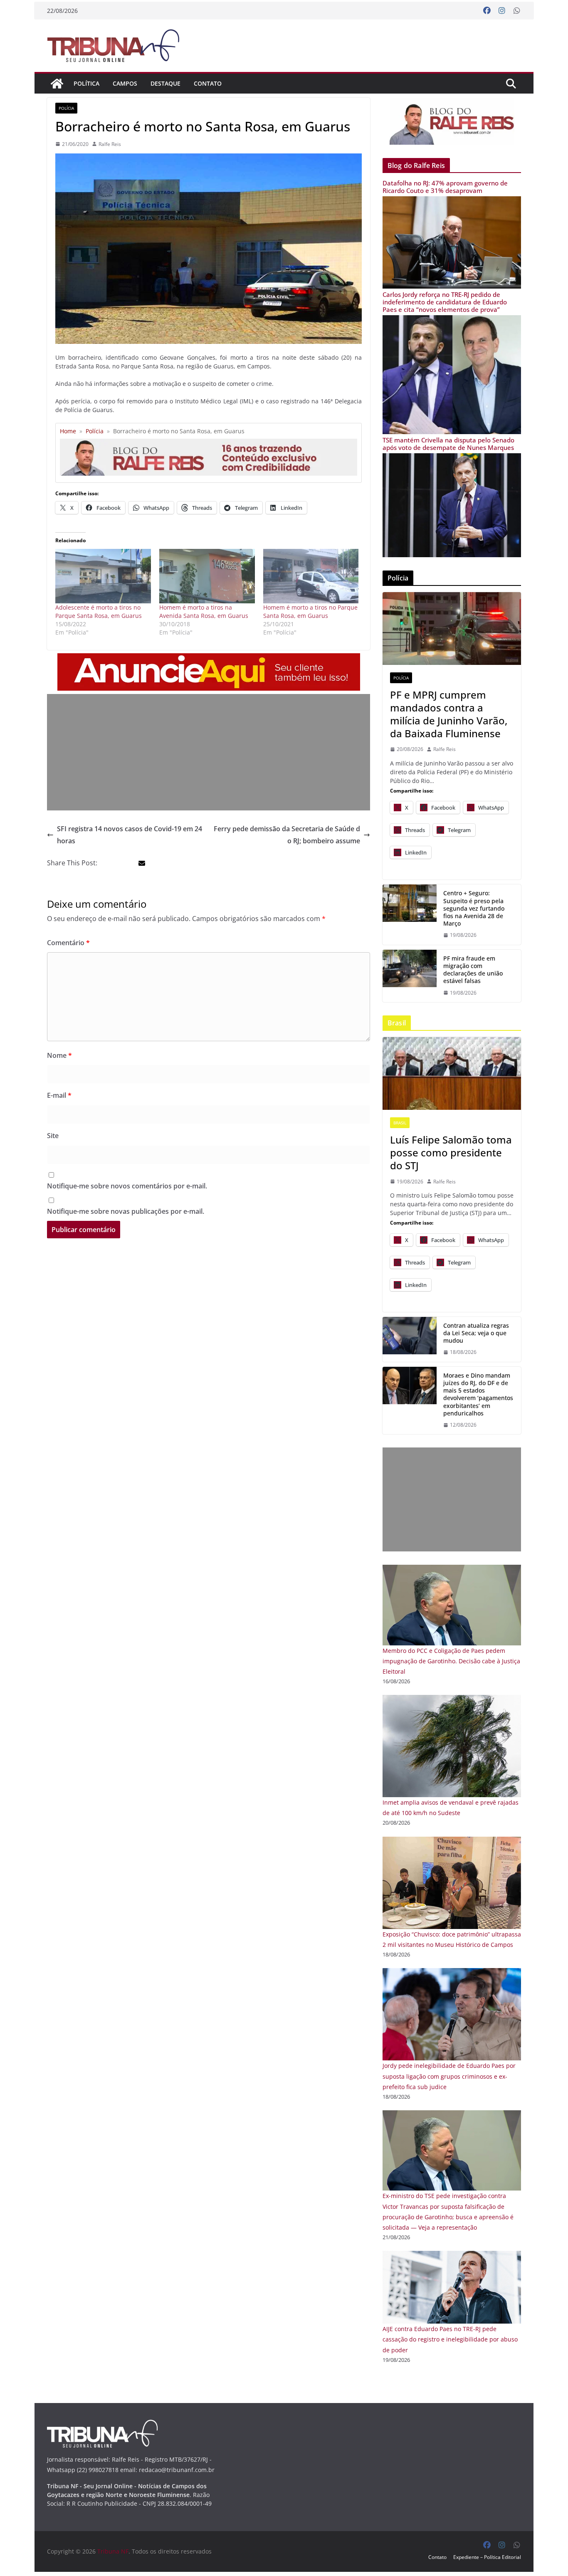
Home (68, 431)
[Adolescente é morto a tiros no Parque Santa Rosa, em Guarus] (103, 576)
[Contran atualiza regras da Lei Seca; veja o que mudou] (410, 1339)
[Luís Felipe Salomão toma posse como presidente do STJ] (452, 1073)
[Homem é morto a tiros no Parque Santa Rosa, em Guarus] (311, 576)
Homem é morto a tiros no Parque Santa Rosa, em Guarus (310, 611)
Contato (208, 83)
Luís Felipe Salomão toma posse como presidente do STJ (451, 1153)
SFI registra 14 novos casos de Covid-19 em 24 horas (130, 835)
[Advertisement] (209, 752)
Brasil (400, 1123)
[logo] (102, 2425)
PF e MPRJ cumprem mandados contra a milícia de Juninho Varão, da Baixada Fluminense (449, 714)
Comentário (68, 943)
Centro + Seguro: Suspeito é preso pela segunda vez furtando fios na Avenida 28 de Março (474, 908)
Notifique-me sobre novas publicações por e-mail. (126, 1211)
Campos (125, 83)
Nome (59, 1055)
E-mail (59, 1095)
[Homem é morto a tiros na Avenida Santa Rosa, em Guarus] (207, 576)
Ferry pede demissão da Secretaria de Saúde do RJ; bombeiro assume (287, 835)
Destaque (165, 83)
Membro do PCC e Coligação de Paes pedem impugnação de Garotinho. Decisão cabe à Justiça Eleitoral (451, 1661)
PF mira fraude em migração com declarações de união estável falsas (473, 970)
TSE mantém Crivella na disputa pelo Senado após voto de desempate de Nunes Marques (448, 444)
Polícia (66, 108)
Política (86, 83)
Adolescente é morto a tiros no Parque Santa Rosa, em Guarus (99, 611)
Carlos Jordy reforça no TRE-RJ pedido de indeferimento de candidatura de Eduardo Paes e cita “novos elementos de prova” (445, 302)
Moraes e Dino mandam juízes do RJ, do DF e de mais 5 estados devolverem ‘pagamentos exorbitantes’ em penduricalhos (478, 1394)
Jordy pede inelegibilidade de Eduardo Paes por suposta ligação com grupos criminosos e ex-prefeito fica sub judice (449, 2076)
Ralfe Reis (110, 144)
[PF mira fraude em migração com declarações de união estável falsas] (410, 976)
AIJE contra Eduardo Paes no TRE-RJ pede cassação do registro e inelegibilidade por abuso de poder (450, 2339)
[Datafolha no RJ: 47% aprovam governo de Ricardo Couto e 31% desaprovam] (452, 201)
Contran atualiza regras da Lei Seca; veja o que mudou (476, 1333)
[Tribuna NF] (57, 84)
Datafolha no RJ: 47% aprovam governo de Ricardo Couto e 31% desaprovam (445, 187)
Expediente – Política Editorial (487, 2557)
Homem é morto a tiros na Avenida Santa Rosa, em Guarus (204, 611)
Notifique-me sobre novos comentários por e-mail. (127, 1186)
